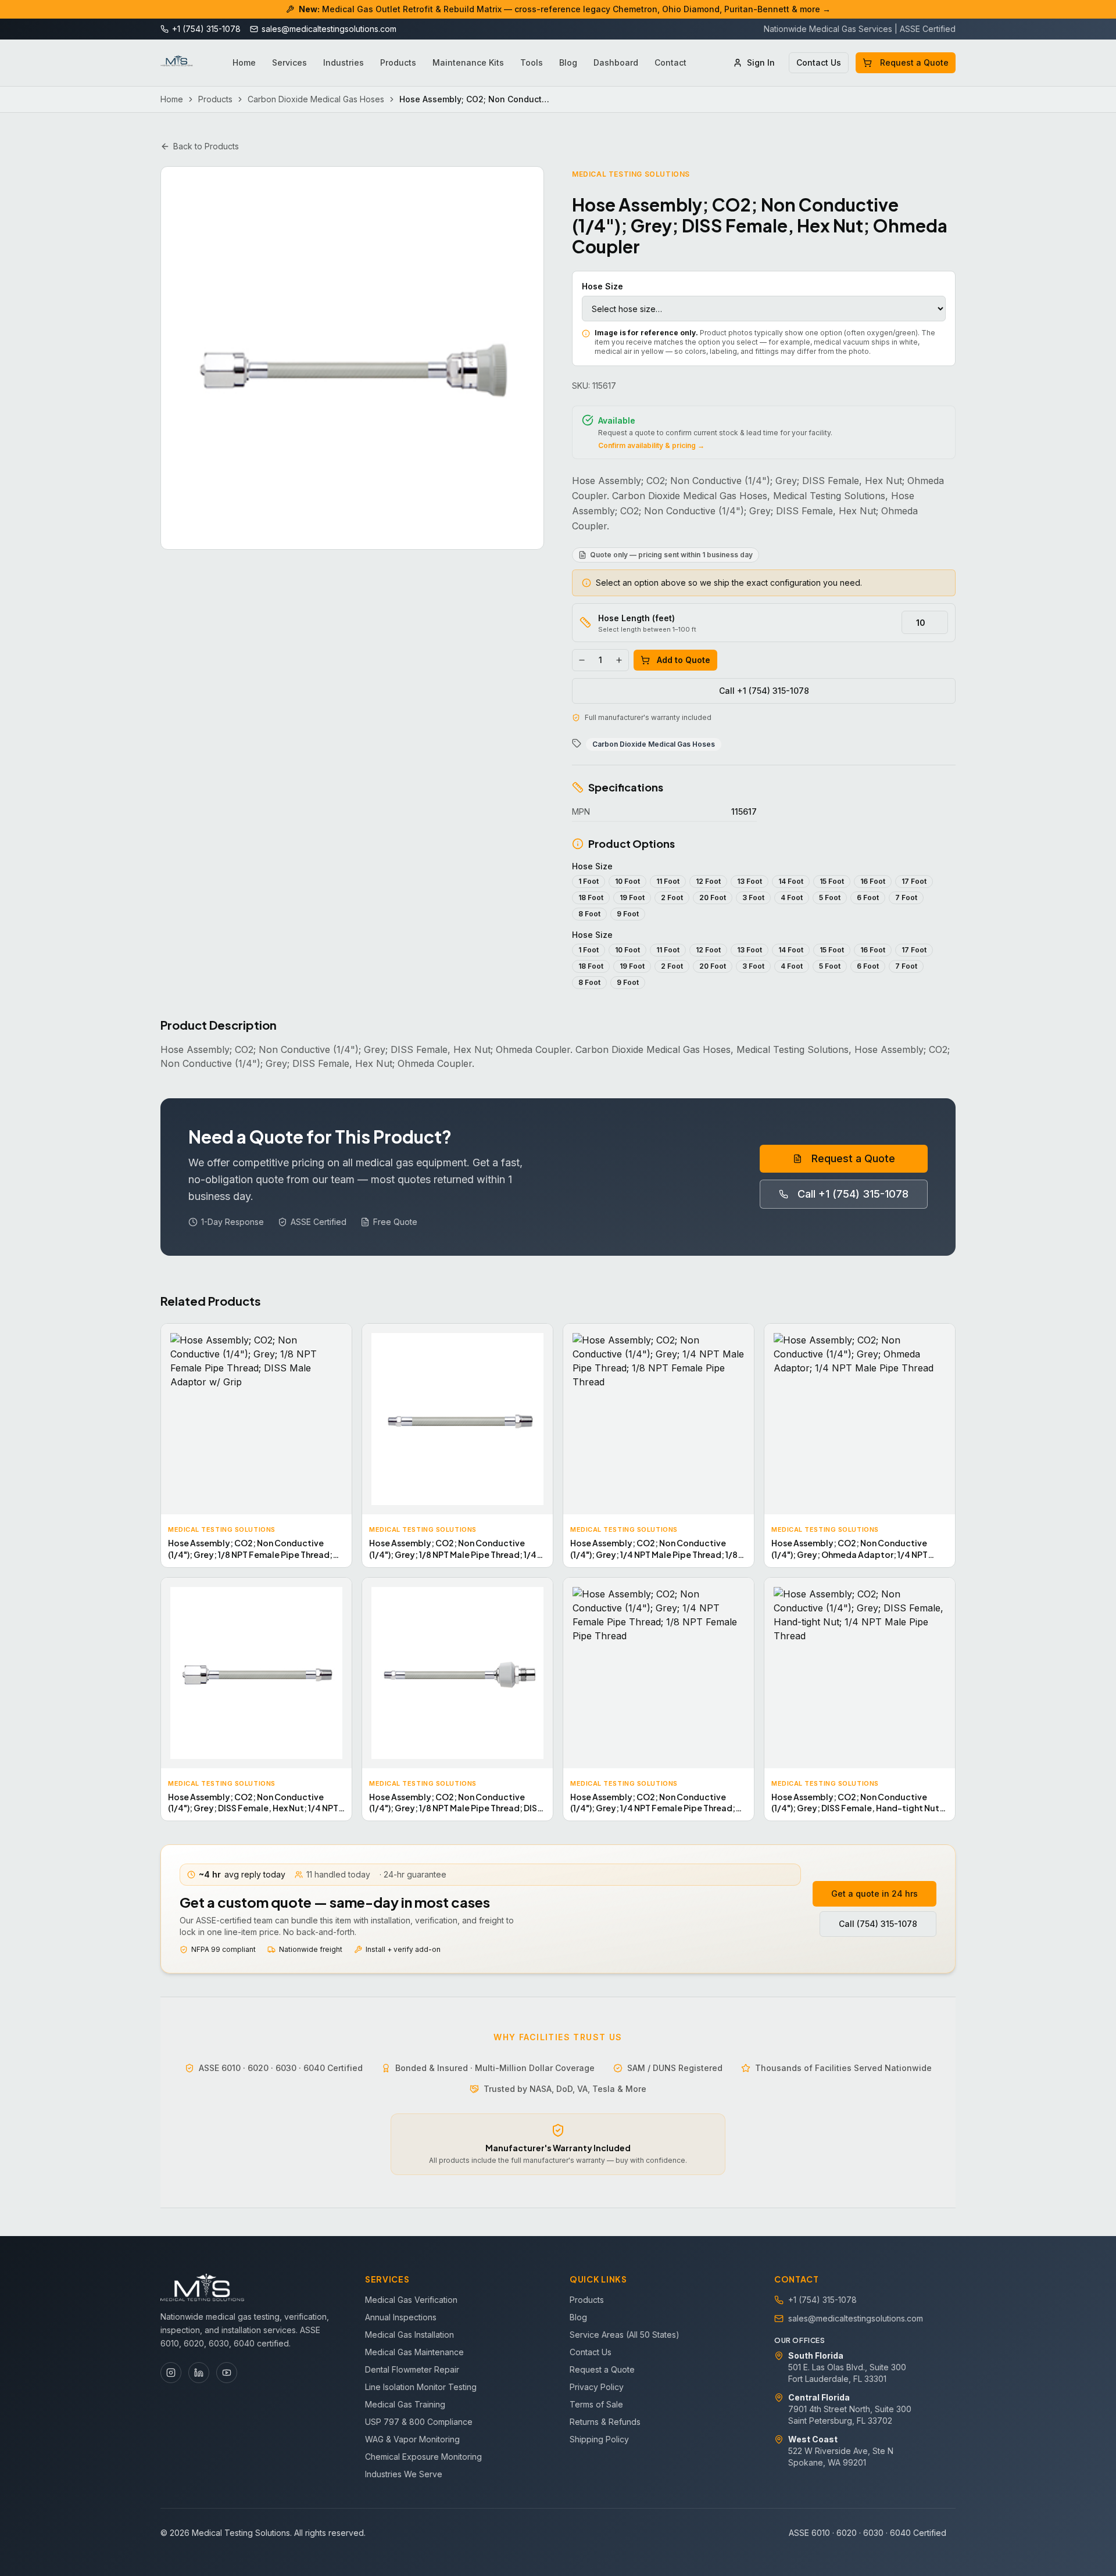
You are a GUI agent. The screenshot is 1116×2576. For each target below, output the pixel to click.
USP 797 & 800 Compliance (419, 2422)
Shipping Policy (599, 2439)
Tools (532, 62)
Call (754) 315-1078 (878, 1924)
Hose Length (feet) (636, 618)
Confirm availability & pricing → (651, 445)
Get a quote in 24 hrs (874, 1894)
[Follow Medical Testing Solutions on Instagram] (171, 2373)
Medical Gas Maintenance (414, 2352)
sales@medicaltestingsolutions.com (856, 2318)
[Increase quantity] (619, 660)
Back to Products (206, 146)
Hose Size (602, 286)
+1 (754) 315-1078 (822, 2300)
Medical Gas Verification (411, 2300)
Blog (568, 62)
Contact (670, 62)
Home (244, 62)
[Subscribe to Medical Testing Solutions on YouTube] (227, 2373)
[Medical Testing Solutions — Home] (177, 63)
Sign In (761, 62)
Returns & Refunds (605, 2422)
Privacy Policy (597, 2387)
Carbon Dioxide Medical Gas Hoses (316, 99)
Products (398, 62)
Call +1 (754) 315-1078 (764, 691)
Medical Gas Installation (409, 2335)
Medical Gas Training (405, 2404)
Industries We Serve (404, 2474)
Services (289, 62)
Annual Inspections (401, 2317)
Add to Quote (684, 660)
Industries (344, 62)
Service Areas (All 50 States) (625, 2335)
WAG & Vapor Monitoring (412, 2439)
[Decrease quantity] (582, 660)
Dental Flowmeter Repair (412, 2369)
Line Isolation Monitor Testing (421, 2387)
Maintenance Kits (468, 62)
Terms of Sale (596, 2404)
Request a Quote (914, 62)
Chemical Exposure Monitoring (423, 2457)
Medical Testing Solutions (631, 174)
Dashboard (616, 62)
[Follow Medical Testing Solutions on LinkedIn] (199, 2373)
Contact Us (819, 62)
